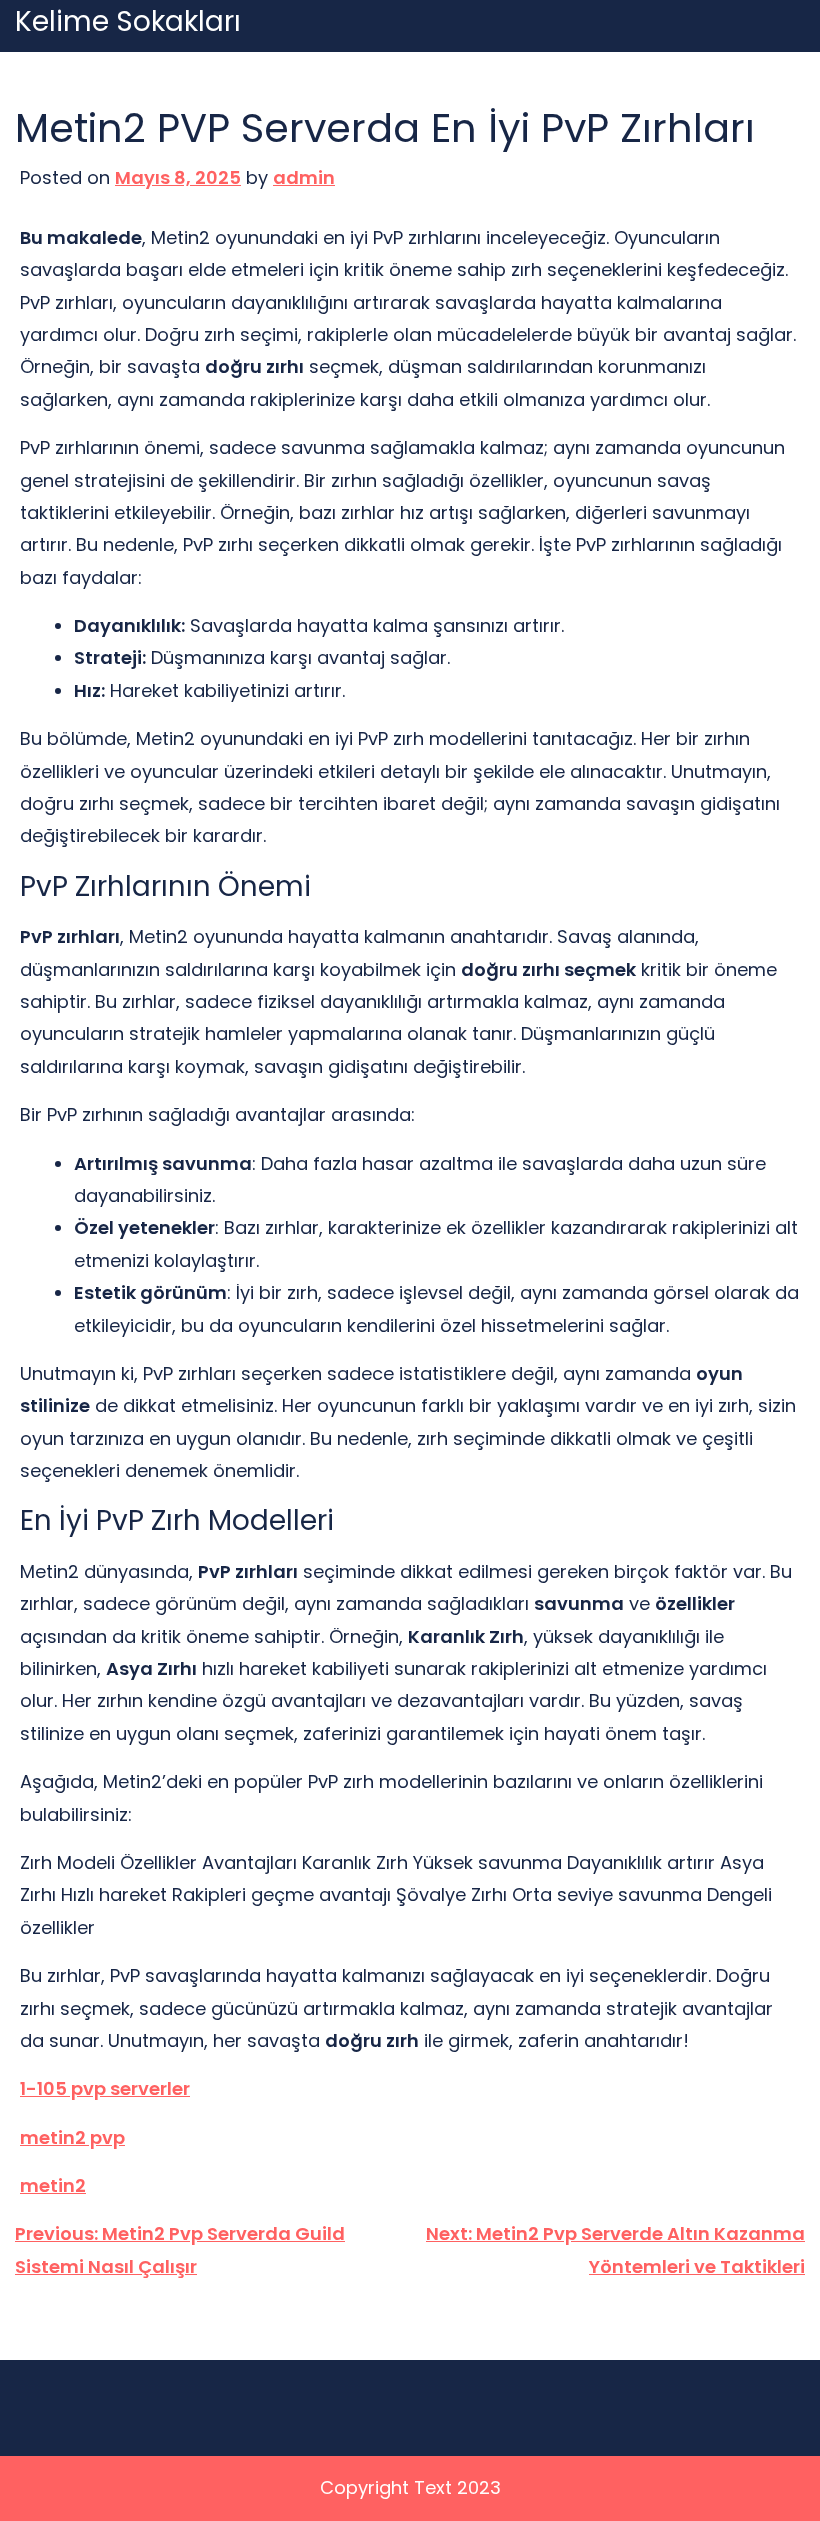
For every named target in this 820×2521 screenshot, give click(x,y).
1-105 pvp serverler (105, 2088)
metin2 (53, 2185)
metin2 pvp (72, 2137)
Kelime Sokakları (128, 22)
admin (304, 177)
